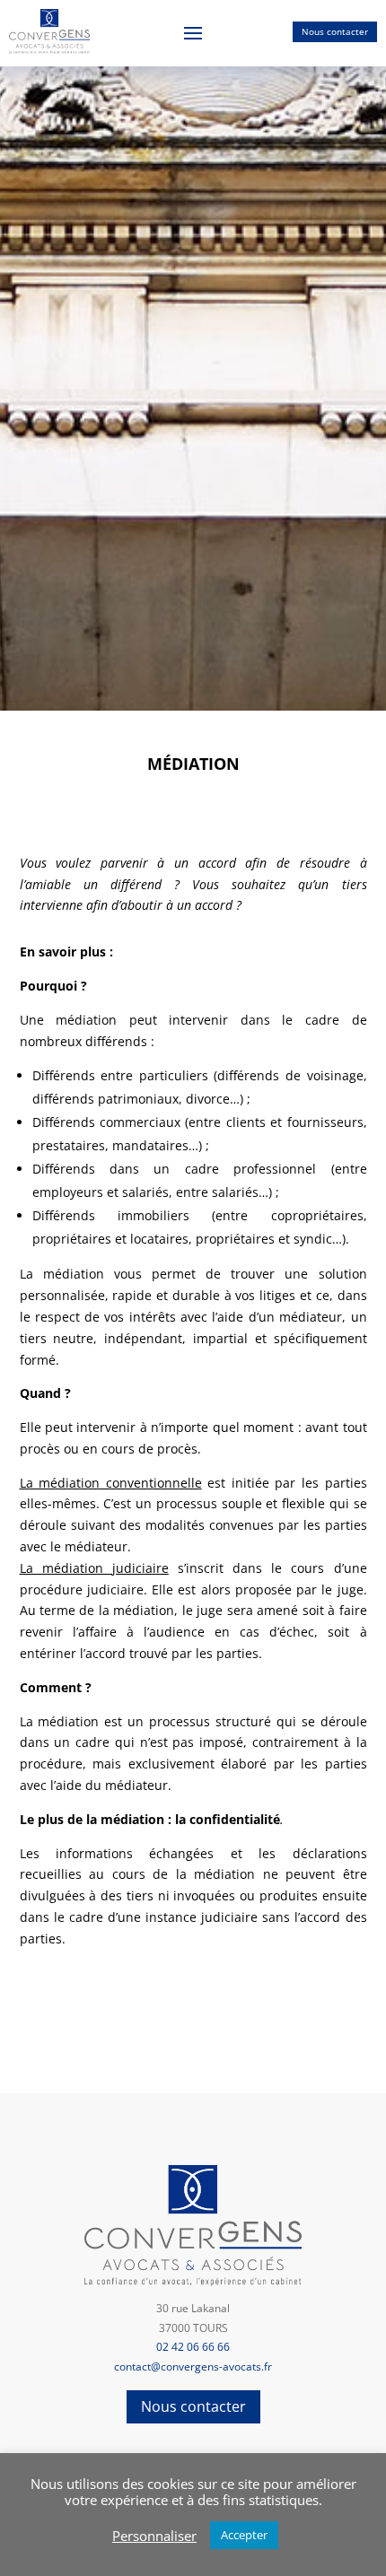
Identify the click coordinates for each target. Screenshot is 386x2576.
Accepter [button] (244, 2535)
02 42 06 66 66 (193, 2347)
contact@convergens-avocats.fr (193, 2366)
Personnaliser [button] (154, 2536)
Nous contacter (335, 31)
